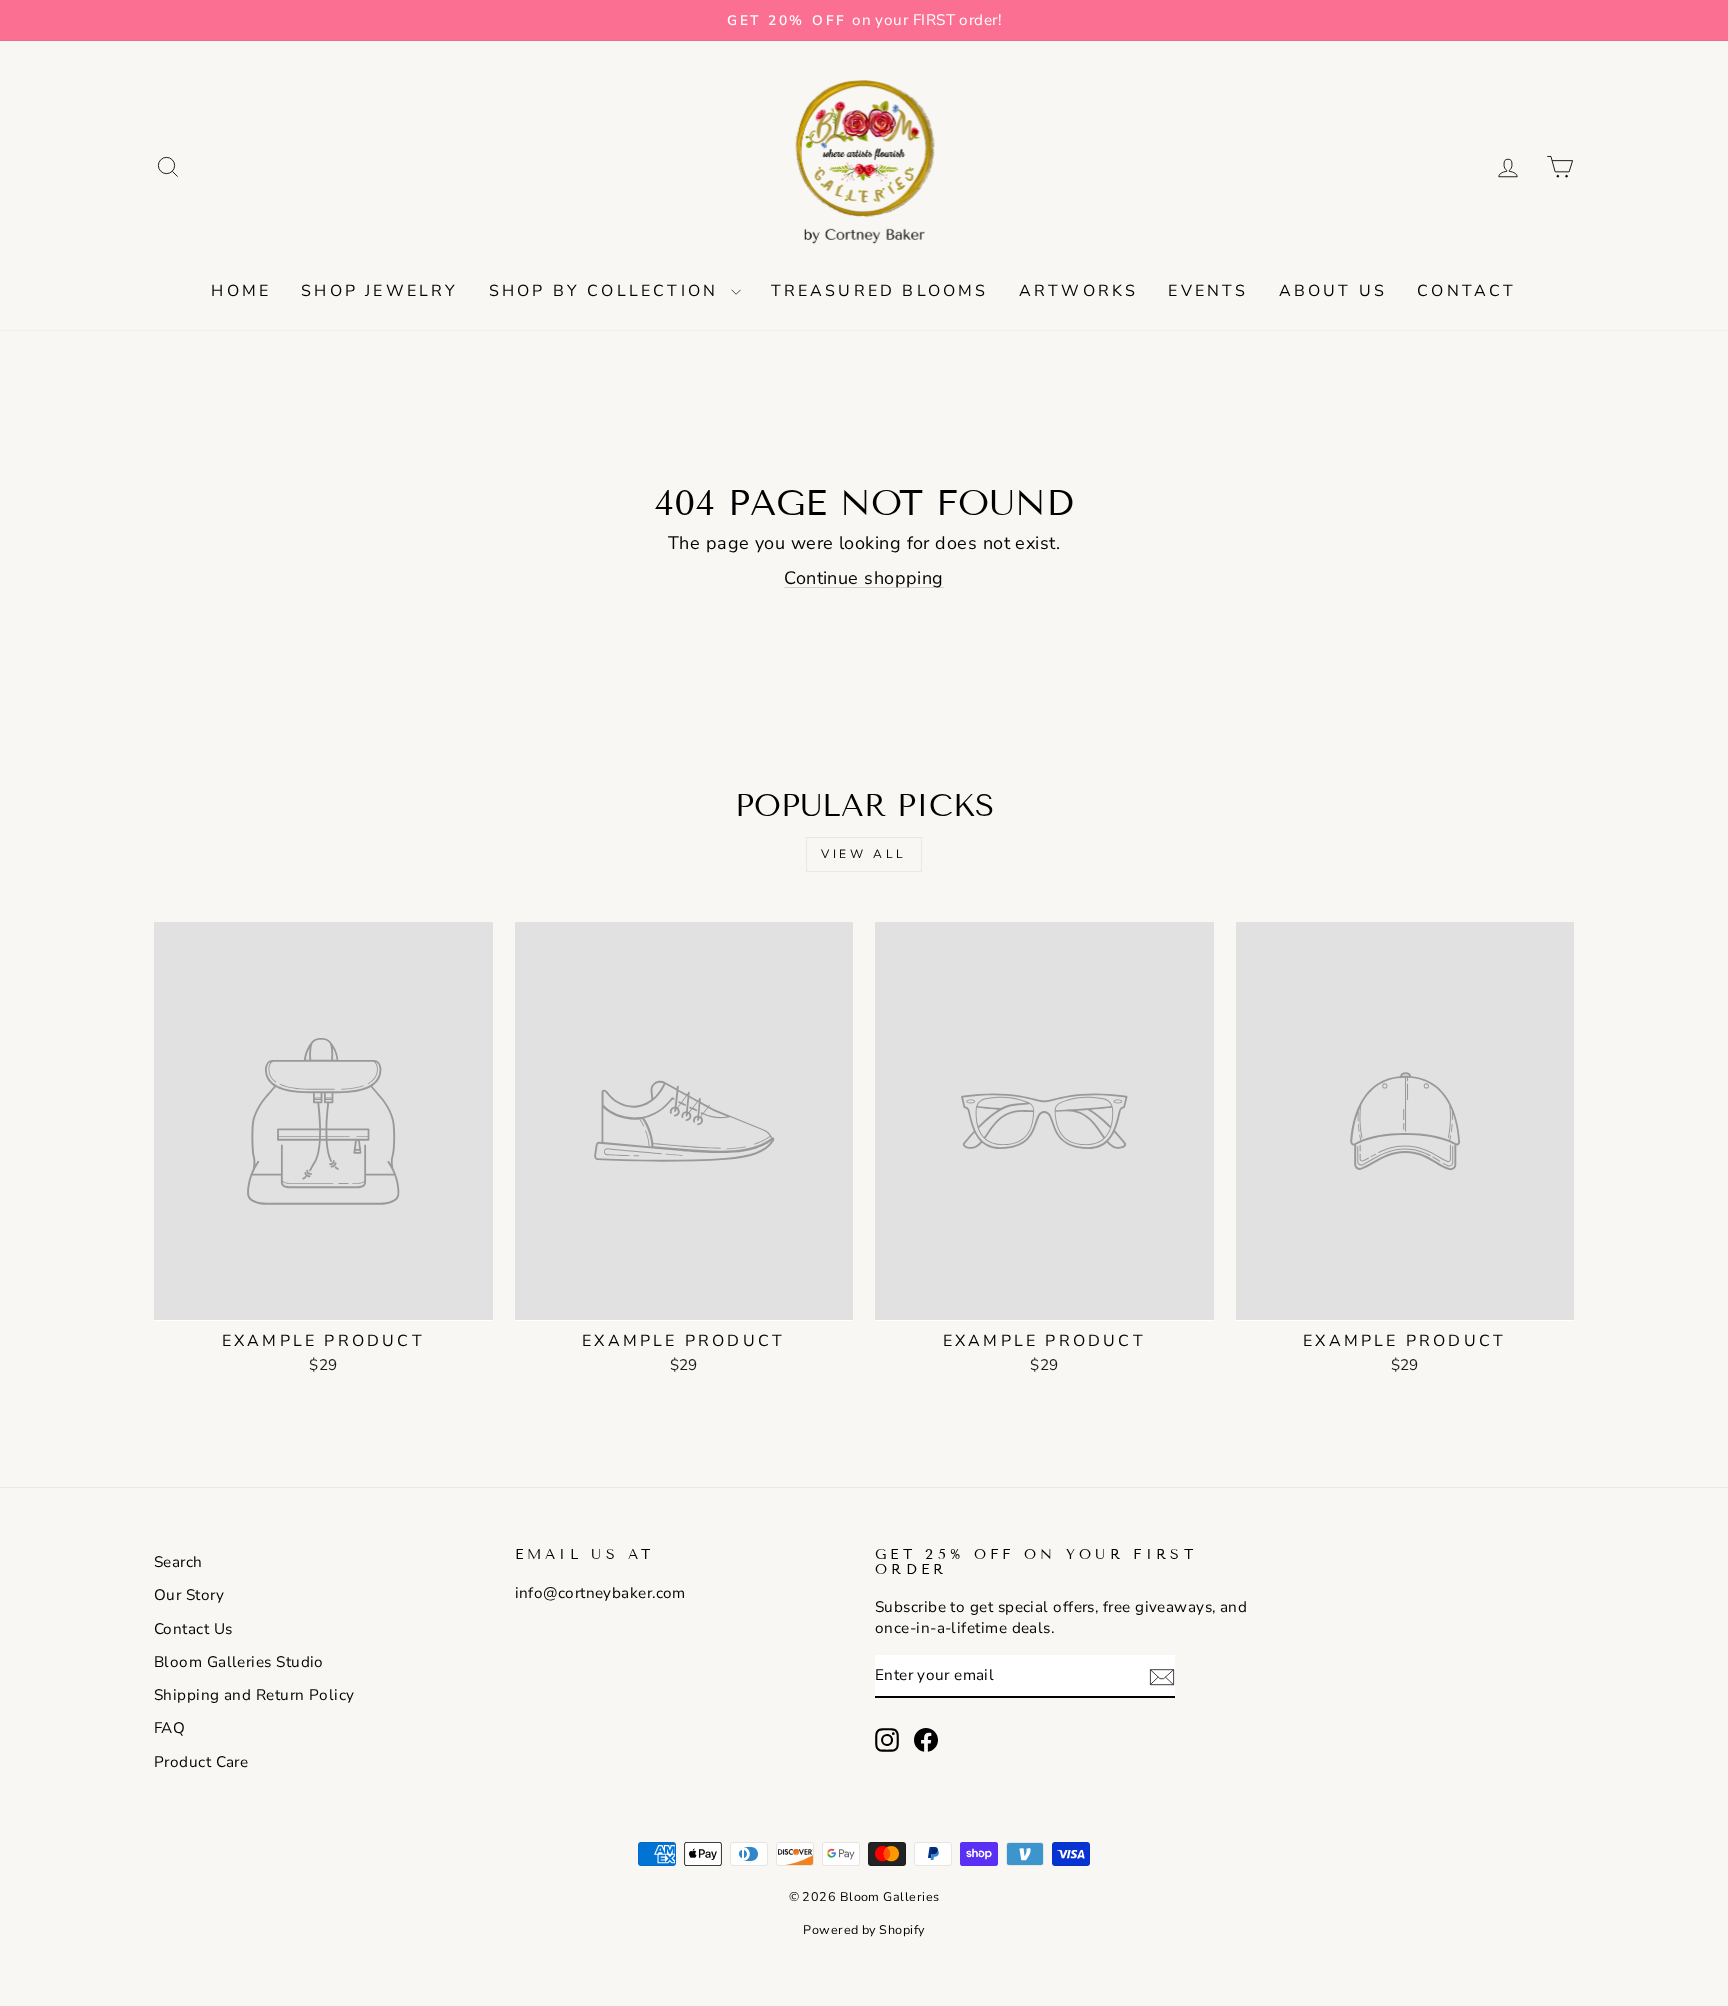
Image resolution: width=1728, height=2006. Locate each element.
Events (1208, 291)
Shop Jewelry (379, 291)
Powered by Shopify (863, 1929)
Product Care (201, 1762)
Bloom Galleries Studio (239, 1662)
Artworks (1079, 291)
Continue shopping (864, 578)
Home (241, 291)
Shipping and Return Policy (254, 1695)
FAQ (169, 1728)
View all (864, 854)
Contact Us (193, 1629)
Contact (1466, 291)
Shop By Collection (607, 291)
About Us (1333, 291)
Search (178, 1562)
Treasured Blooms (880, 291)
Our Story (189, 1595)
